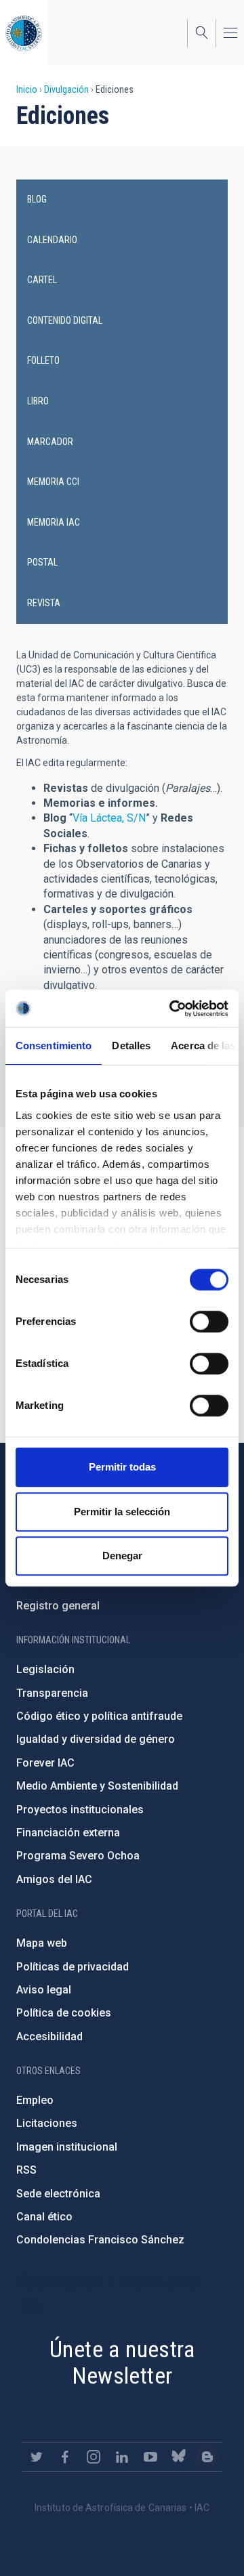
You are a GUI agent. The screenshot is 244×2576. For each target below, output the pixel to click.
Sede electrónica (58, 2194)
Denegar (122, 1556)
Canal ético (44, 2217)
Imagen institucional (67, 2147)
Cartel (42, 280)
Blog (37, 199)
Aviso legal (44, 1990)
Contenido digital (65, 320)
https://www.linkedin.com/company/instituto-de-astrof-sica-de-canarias (122, 2457)
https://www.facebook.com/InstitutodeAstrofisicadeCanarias (65, 2457)
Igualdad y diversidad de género (96, 1739)
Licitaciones (47, 2123)
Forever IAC (45, 1763)
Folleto (43, 360)
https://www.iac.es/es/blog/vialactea (207, 2457)
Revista (44, 603)
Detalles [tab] (131, 1046)
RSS (26, 2170)
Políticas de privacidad (73, 1967)
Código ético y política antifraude (99, 1716)
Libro (38, 401)
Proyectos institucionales (80, 1810)
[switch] (209, 1322)
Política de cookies (64, 2013)
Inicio (27, 89)
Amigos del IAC (54, 1879)
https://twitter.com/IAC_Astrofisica (37, 2457)
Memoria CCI (53, 482)
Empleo (35, 2100)
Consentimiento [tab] (54, 1046)
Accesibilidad (49, 2036)
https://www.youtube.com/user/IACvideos (150, 2457)
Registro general (58, 1606)
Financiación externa (68, 1833)
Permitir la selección (122, 1512)
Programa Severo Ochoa (78, 1856)
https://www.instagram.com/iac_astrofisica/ (94, 2457)
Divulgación (66, 89)
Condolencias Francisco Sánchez (100, 2240)
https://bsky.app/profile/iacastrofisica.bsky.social (179, 2457)
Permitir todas (122, 1467)
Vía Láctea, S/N (109, 818)
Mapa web (42, 1943)
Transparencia (52, 1693)
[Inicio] (24, 33)
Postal (42, 562)
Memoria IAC (54, 522)
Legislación (45, 1669)
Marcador (50, 442)
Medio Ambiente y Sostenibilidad (97, 1786)
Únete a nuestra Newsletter (122, 2362)
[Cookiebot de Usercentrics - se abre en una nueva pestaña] (172, 1009)
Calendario (52, 240)
